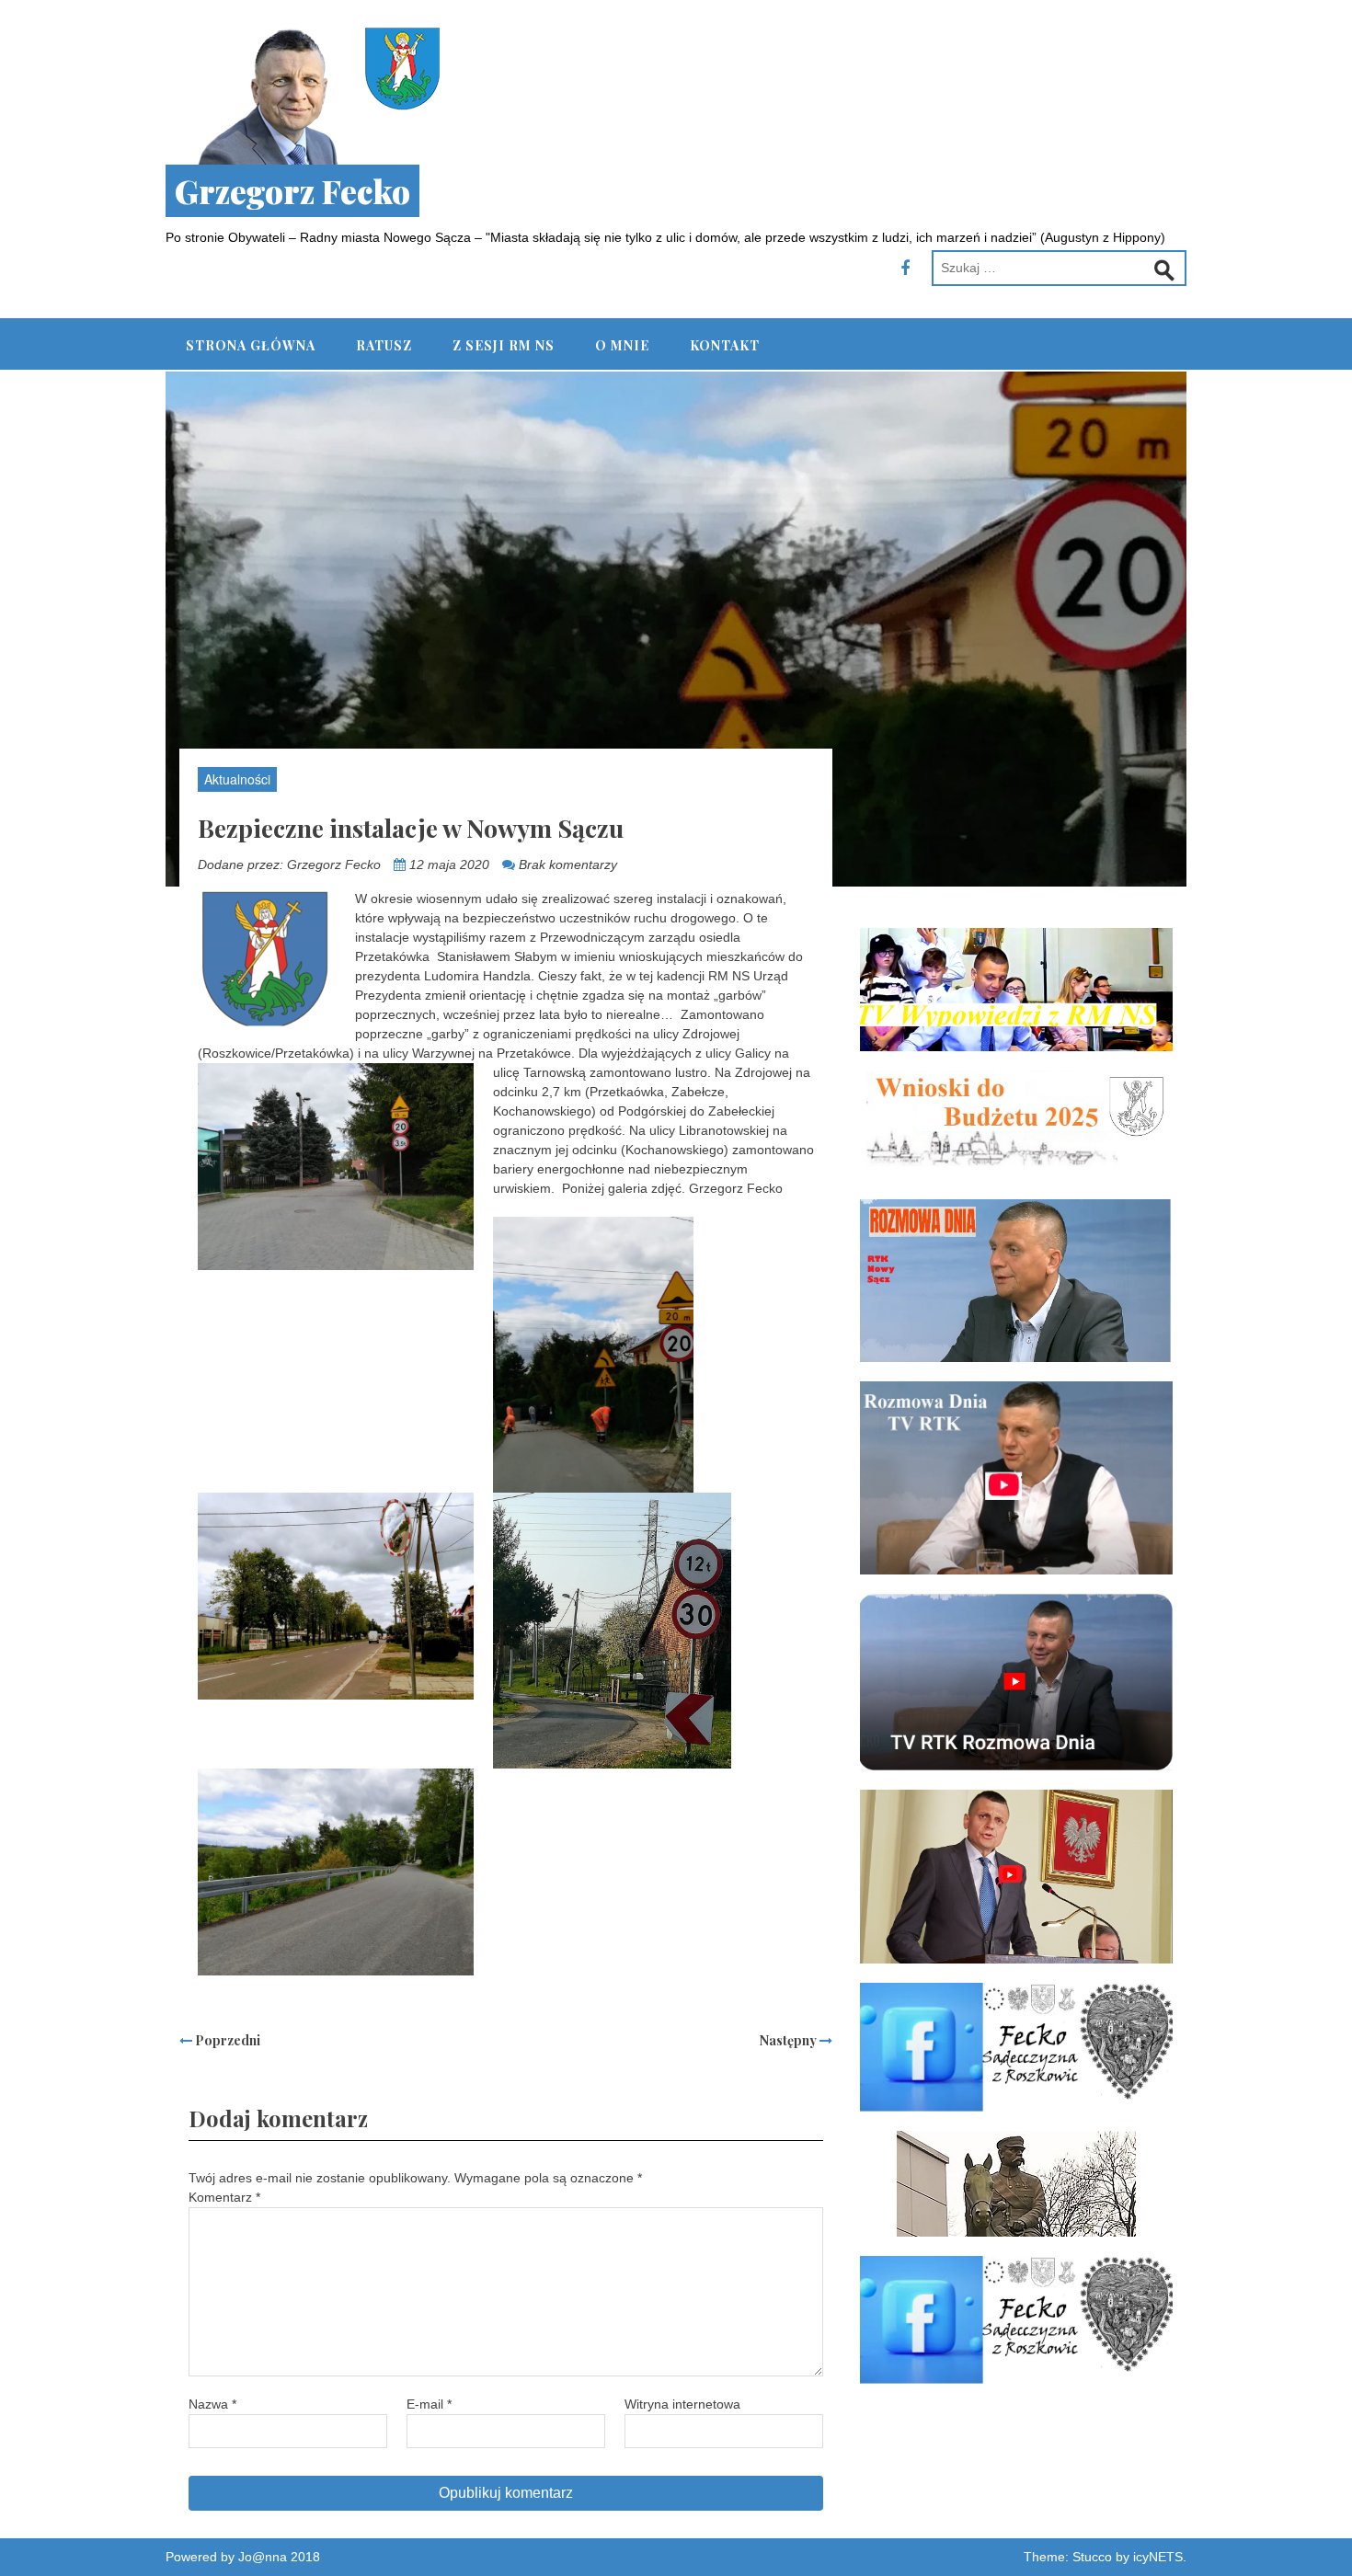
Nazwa (212, 2404)
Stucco (1092, 2557)
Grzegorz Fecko (292, 191)
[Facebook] (905, 269)
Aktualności (237, 779)
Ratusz (384, 345)
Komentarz (224, 2197)
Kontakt (725, 345)
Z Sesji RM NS (504, 345)
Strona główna (251, 345)
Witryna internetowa (682, 2404)
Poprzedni (226, 2040)
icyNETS (1158, 2557)
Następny (790, 2040)
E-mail (429, 2404)
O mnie (622, 345)
